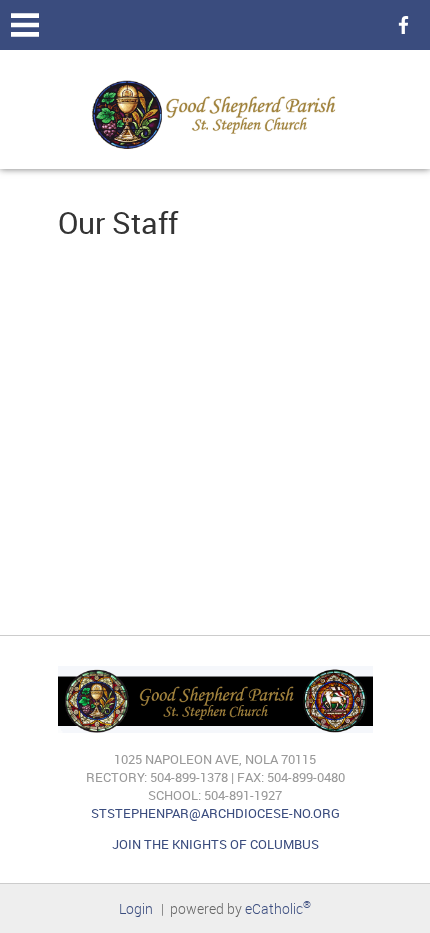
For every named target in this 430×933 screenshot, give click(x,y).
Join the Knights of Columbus (215, 844)
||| (25, 25)
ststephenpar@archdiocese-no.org (215, 813)
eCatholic (278, 908)
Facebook (399, 25)
